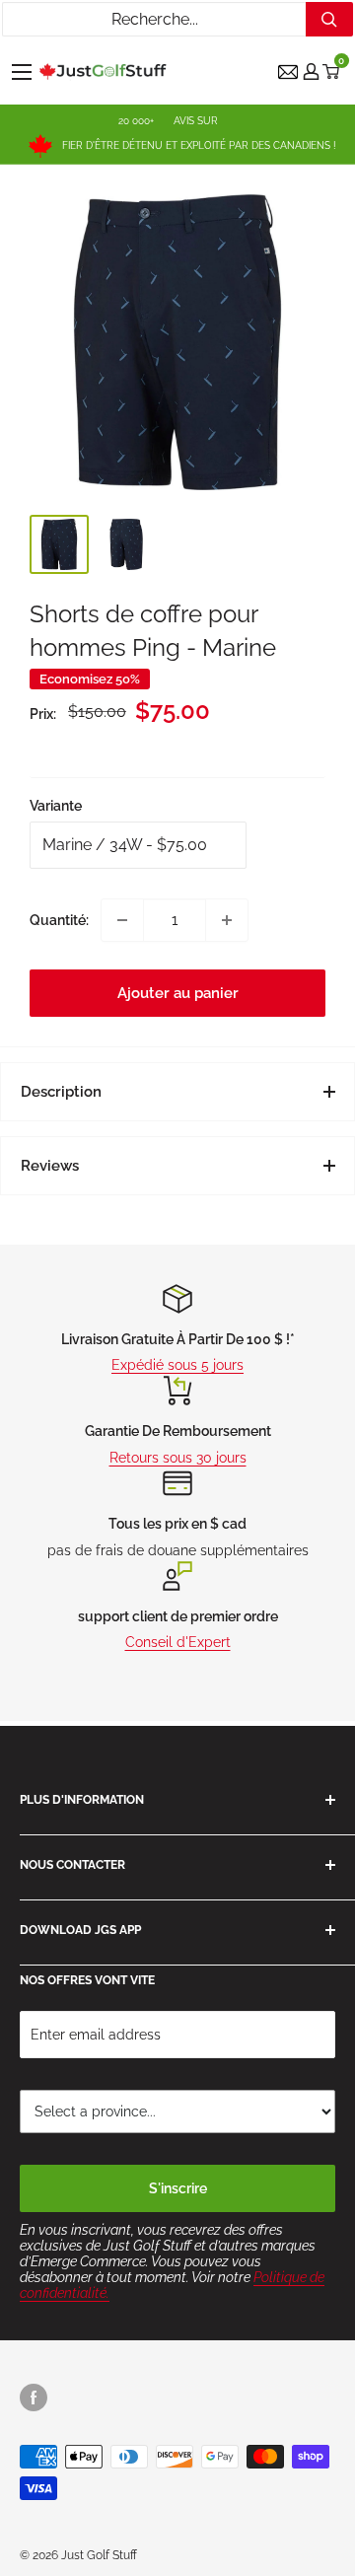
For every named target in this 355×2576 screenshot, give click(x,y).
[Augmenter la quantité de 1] (227, 920)
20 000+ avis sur (168, 121)
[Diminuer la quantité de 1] (122, 920)
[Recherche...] (329, 19)
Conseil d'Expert (178, 1642)
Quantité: (59, 920)
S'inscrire (178, 2188)
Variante (56, 806)
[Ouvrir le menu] (22, 72)
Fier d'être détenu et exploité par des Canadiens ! (199, 145)
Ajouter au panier (178, 993)
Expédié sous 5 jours (177, 1365)
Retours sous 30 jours (178, 1458)
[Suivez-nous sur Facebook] (34, 2397)
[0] (332, 72)
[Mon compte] (311, 72)
